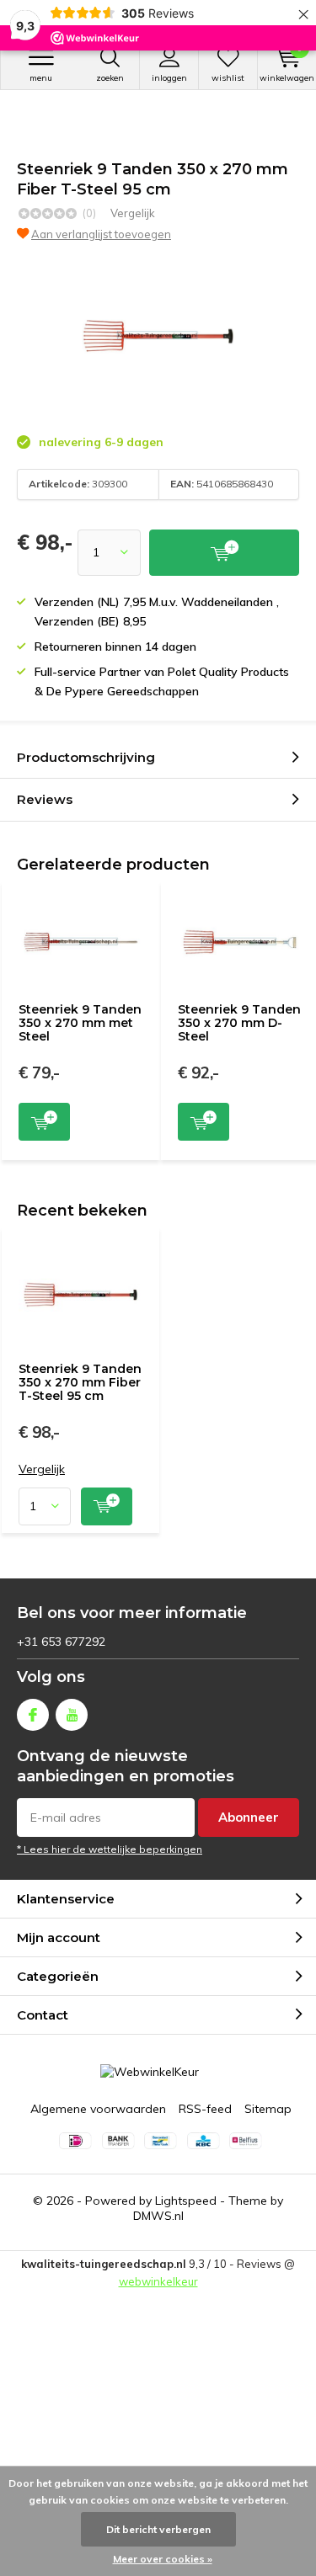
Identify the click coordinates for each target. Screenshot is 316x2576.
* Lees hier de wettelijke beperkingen (110, 1849)
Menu (41, 78)
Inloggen (169, 78)
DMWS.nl (158, 2216)
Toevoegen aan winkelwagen (44, 1122)
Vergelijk (133, 213)
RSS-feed (205, 2109)
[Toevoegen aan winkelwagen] (224, 553)
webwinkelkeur (158, 2281)
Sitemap (268, 2109)
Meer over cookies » (163, 2559)
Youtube (72, 1715)
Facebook (33, 1715)
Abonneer (249, 1817)
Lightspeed (186, 2201)
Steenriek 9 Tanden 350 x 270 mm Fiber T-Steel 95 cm (80, 1382)
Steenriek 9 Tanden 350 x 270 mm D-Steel (239, 1022)
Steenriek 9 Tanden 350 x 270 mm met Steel (80, 1022)
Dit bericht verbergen (158, 2529)
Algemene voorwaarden (98, 2109)
